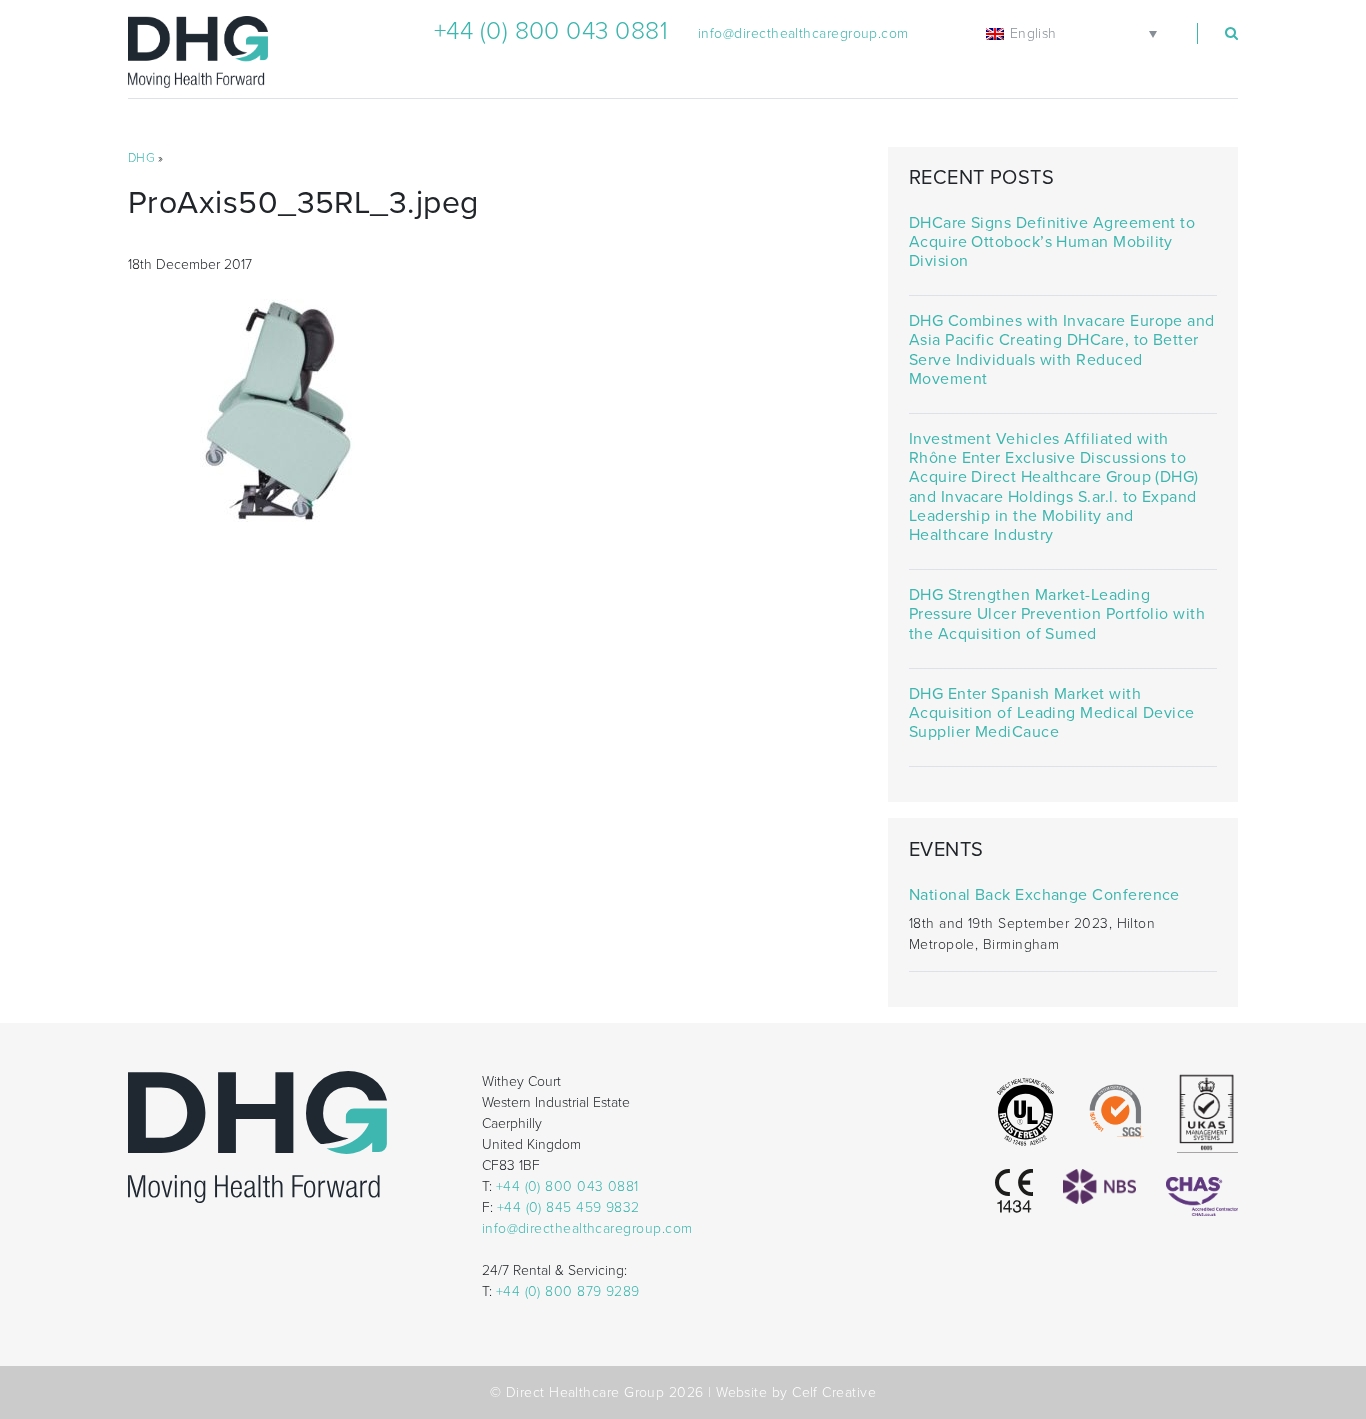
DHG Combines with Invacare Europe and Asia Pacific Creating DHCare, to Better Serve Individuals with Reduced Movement (1062, 350)
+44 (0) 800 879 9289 (568, 1291)
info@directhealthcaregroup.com (803, 33)
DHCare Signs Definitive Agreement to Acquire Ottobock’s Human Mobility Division (1052, 242)
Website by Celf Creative (796, 1392)
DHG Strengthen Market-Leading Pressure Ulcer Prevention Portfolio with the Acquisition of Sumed (1057, 614)
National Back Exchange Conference (1044, 895)
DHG (141, 158)
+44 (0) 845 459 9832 (568, 1207)
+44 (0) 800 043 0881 (551, 31)
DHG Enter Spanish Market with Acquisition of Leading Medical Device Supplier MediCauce (1052, 713)
